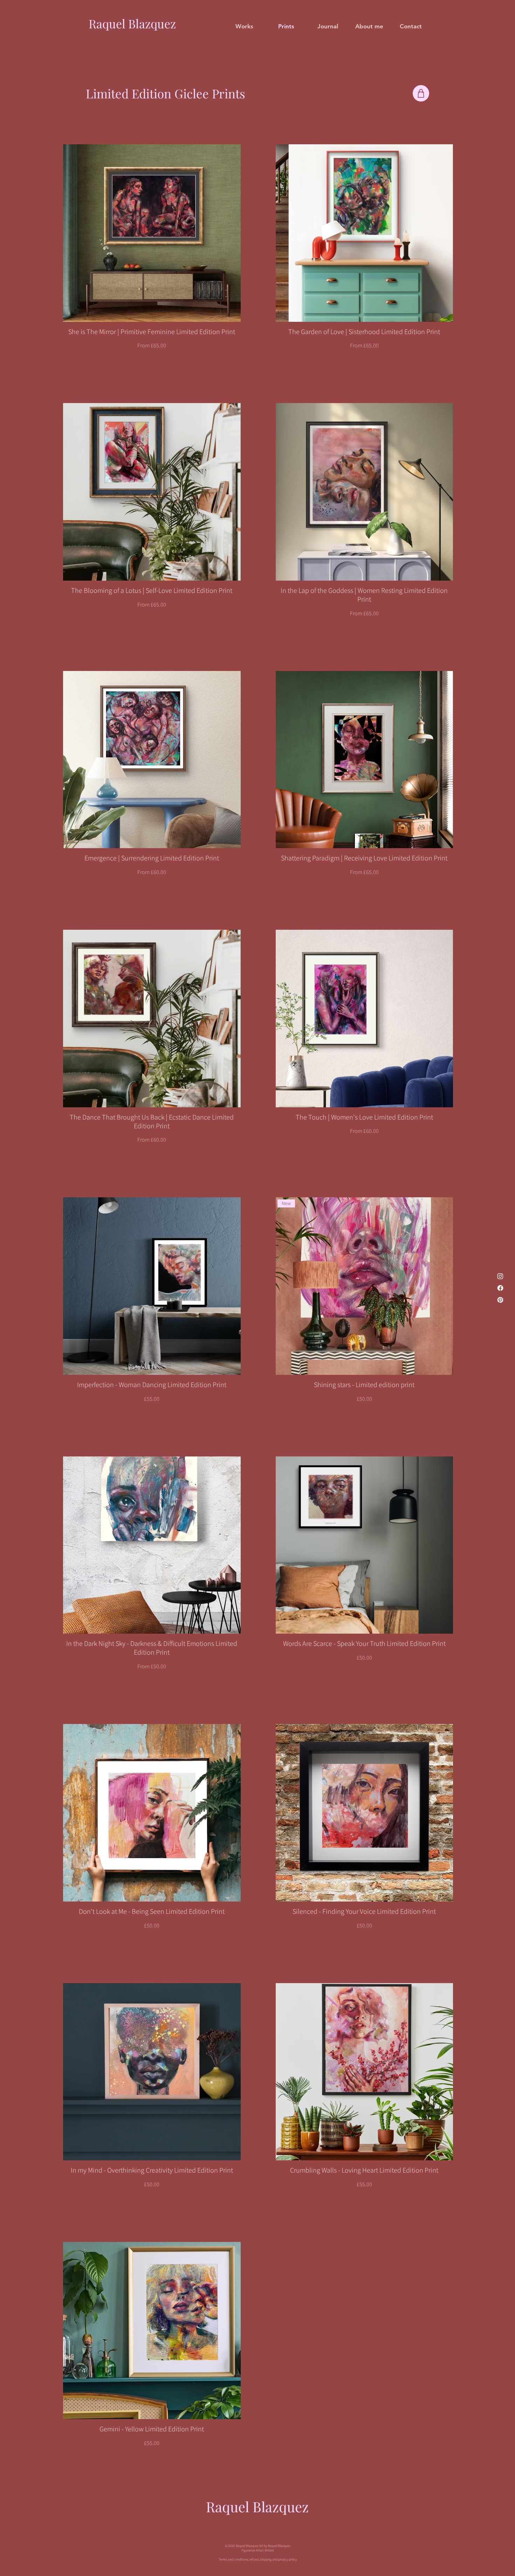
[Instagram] (500, 1276)
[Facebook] (500, 1288)
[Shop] (421, 93)
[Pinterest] (500, 1300)
